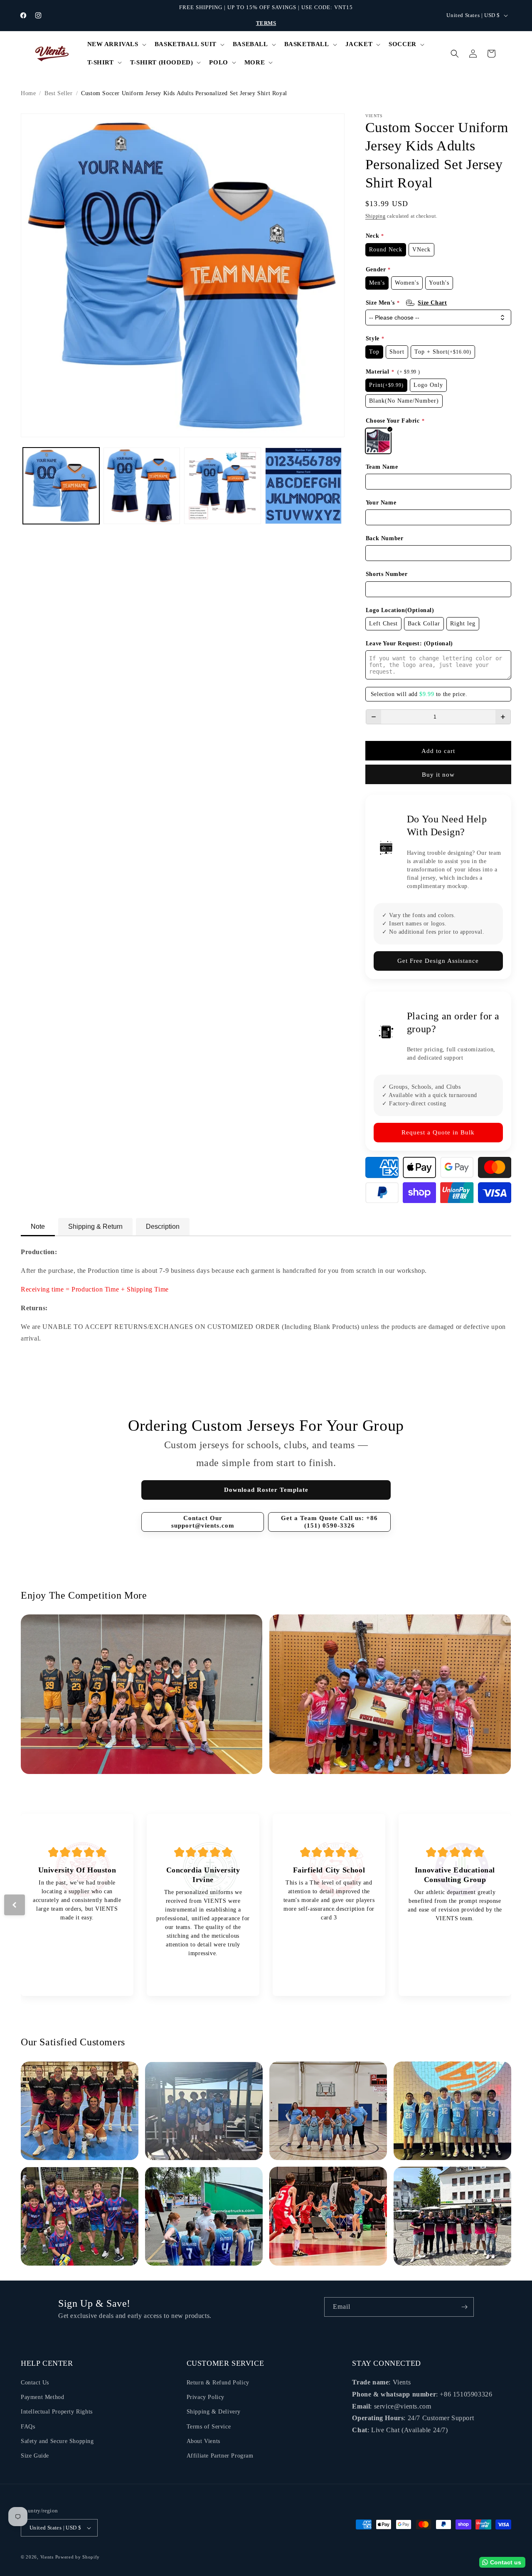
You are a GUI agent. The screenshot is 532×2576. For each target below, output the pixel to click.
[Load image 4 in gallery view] (303, 486)
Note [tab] (38, 1226)
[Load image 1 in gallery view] (61, 486)
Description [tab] (163, 1226)
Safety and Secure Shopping (57, 2441)
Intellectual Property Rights (57, 2412)
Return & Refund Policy (218, 2383)
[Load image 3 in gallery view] (222, 486)
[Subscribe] (464, 2307)
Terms (266, 23)
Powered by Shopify (78, 2557)
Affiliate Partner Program (220, 2456)
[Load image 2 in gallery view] (142, 486)
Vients (47, 2557)
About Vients (203, 2441)
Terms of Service (209, 2427)
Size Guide (35, 2456)
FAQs (28, 2427)
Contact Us (35, 2383)
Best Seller (59, 93)
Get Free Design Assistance (438, 961)
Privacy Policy (206, 2397)
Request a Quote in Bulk (438, 1132)
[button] (116, 44)
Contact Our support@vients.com (203, 1522)
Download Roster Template (266, 1490)
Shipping (376, 216)
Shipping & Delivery (214, 2412)
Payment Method (42, 2397)
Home (28, 93)
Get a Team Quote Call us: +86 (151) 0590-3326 (329, 1522)
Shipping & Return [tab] (95, 1226)
